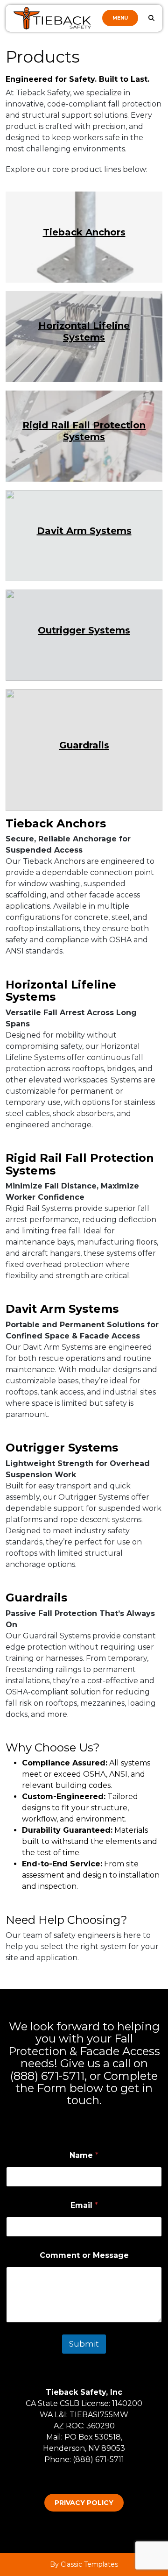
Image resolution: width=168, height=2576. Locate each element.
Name (84, 2155)
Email (84, 2205)
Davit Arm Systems (84, 531)
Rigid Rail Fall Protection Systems (84, 431)
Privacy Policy (84, 2503)
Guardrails (84, 745)
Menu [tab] (120, 18)
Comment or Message (84, 2255)
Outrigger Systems (84, 630)
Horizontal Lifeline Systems (84, 332)
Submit (84, 2344)
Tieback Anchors (84, 232)
